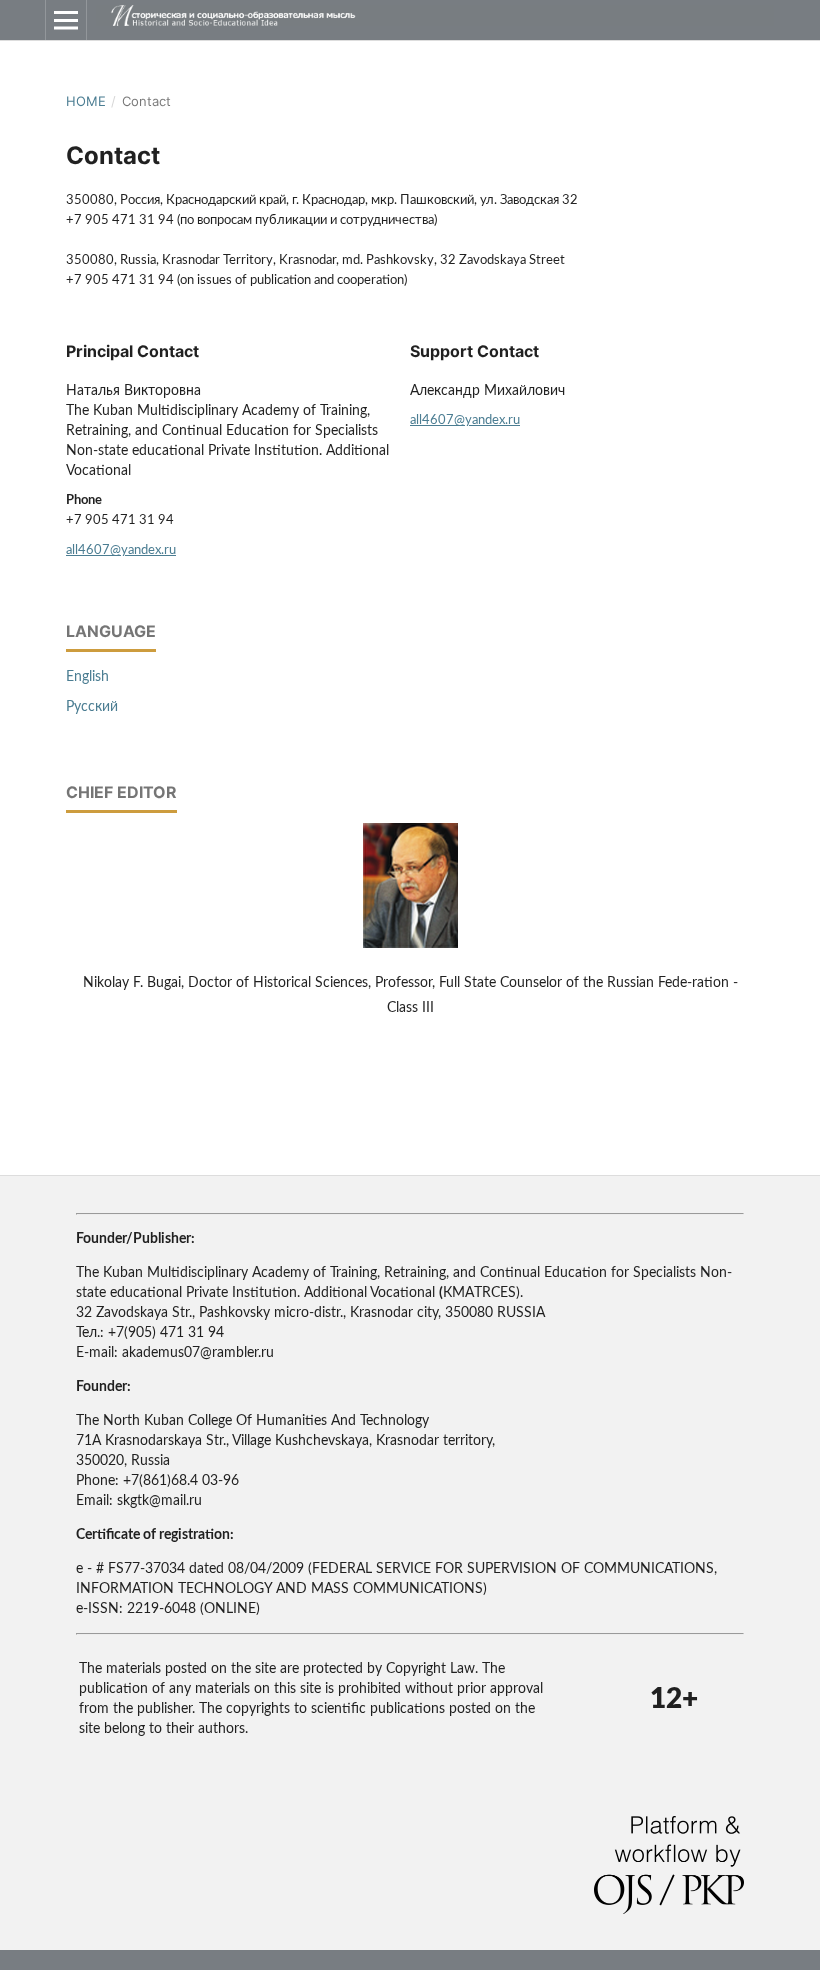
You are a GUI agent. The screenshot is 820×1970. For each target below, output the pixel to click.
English (87, 677)
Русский (92, 707)
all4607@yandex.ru (121, 550)
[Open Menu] (66, 20)
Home (86, 101)
